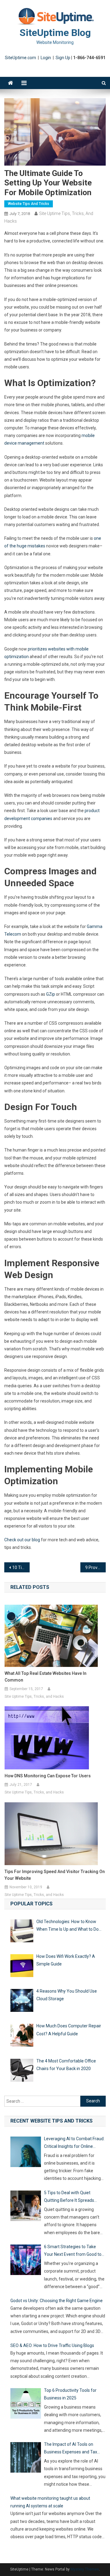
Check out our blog (23, 1540)
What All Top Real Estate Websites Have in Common (46, 1677)
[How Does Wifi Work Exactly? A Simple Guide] (22, 1967)
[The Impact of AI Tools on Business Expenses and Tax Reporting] (26, 2459)
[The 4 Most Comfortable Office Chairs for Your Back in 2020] (22, 2071)
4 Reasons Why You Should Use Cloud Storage (67, 1995)
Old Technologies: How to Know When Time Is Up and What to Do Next (68, 1926)
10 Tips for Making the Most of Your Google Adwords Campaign (21, 1567)
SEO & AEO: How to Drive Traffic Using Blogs (52, 2345)
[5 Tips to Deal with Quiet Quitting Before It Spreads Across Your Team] (26, 2207)
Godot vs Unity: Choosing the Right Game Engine (57, 2301)
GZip (51, 994)
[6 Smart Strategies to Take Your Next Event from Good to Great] (26, 2261)
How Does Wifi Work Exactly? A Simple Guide (66, 1960)
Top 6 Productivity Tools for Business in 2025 (70, 2394)
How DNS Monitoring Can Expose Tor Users (48, 1776)
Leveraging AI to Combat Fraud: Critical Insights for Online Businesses (74, 2143)
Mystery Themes (85, 2569)
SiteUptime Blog (55, 33)
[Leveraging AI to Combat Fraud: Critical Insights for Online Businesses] (26, 2153)
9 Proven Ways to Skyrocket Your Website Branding (95, 1567)
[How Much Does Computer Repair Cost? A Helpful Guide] (22, 2036)
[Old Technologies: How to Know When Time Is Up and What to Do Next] (22, 1932)
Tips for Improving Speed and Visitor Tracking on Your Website (55, 1875)
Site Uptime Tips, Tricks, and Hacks (34, 1696)
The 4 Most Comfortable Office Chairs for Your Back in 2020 (66, 2065)
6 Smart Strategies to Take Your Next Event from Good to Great (73, 2251)
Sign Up (63, 58)
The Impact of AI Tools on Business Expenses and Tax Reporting (71, 2449)
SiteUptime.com (20, 58)
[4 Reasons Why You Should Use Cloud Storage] (22, 2002)
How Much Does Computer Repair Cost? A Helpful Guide (69, 2030)
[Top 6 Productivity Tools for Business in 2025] (26, 2405)
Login (46, 58)
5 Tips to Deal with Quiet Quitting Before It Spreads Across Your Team (69, 2197)
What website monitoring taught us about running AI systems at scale (50, 2502)
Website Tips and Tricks (29, 204)
